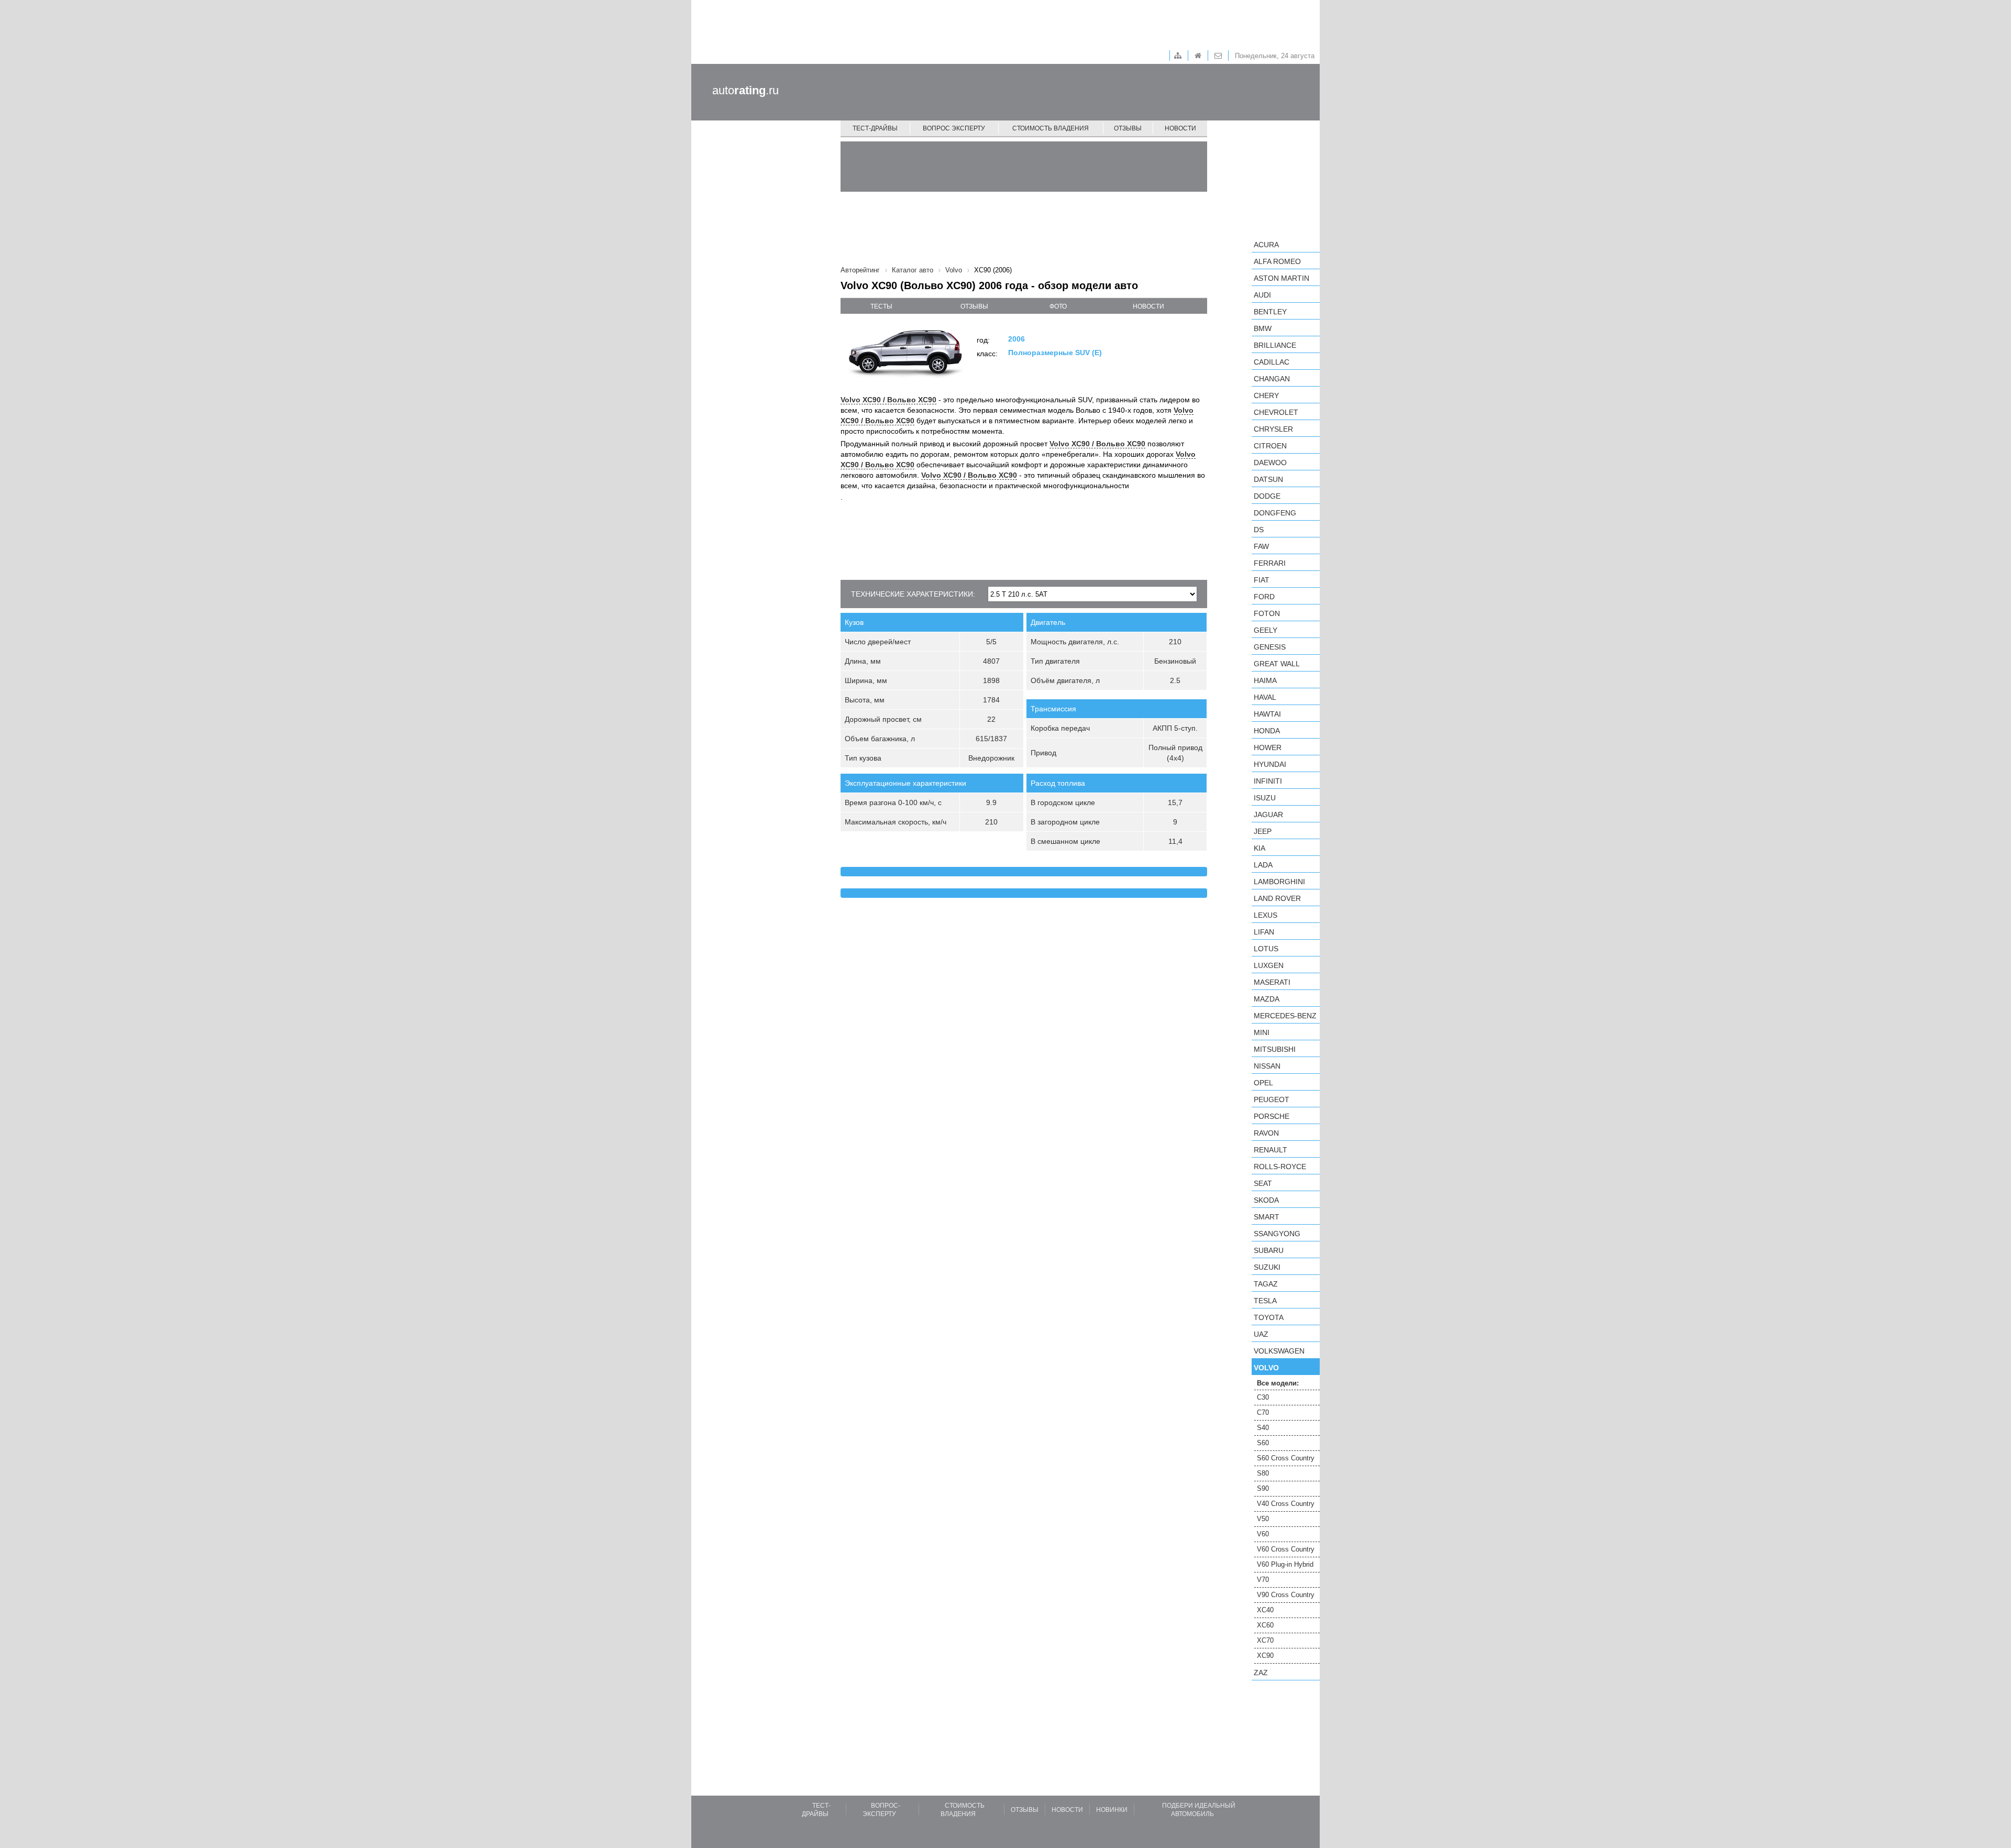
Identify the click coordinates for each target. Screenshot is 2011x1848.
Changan (1272, 379)
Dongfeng (1275, 513)
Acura (1266, 245)
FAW (1261, 546)
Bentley (1270, 312)
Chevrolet (1276, 412)
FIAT (1262, 580)
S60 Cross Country (1286, 1458)
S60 (1263, 1443)
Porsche (1272, 1116)
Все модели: (1278, 1383)
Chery (1266, 395)
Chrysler (1273, 429)
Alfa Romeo (1277, 261)
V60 (1263, 1534)
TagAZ (1266, 1284)
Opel (1263, 1083)
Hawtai (1267, 714)
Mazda (1267, 999)
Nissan (1267, 1066)
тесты (881, 306)
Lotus (1266, 949)
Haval (1265, 697)
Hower (1268, 747)
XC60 (1265, 1625)
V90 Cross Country (1286, 1595)
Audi (1262, 295)
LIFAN (1264, 932)
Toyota (1269, 1317)
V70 (1263, 1580)
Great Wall (1277, 664)
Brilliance (1275, 345)
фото (1058, 306)
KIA (1259, 848)
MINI (1262, 1032)
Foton (1267, 613)
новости (1148, 306)
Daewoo (1270, 463)
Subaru (1269, 1250)
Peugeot (1272, 1099)
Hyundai (1270, 764)
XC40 (1265, 1610)
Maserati (1272, 982)
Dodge (1267, 496)
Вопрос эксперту (954, 128)
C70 (1263, 1412)
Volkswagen (1279, 1351)
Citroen (1270, 446)
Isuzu (1265, 798)
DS (1259, 530)
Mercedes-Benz (1285, 1016)
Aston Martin (1281, 278)
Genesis (1270, 647)
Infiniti (1268, 781)
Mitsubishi (1275, 1049)
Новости (1180, 128)
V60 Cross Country (1286, 1549)
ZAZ (1261, 1673)
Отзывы (1128, 128)
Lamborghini (1279, 882)
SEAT (1263, 1183)
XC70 (1265, 1640)
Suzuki (1267, 1267)
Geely (1266, 630)
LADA (1263, 865)
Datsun (1268, 479)
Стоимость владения (1051, 128)
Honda (1267, 731)
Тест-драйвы (875, 128)
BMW (1263, 328)
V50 (1263, 1519)
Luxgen (1269, 965)
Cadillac (1272, 362)
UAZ (1261, 1334)
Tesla (1265, 1301)
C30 (1263, 1397)
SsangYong (1277, 1234)
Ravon (1266, 1133)
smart (1267, 1217)
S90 (1263, 1488)
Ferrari (1270, 563)
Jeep (1263, 831)
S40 (1263, 1428)
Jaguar (1268, 815)
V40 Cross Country (1286, 1504)
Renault (1270, 1150)
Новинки (1112, 1810)
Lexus (1266, 915)
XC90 (1265, 1655)
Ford (1264, 597)
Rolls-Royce (1280, 1167)
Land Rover (1277, 898)
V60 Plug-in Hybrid (1285, 1564)
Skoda (1266, 1200)
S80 (1263, 1473)
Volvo (1266, 1368)
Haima (1265, 680)
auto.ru (745, 90)
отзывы (974, 306)
